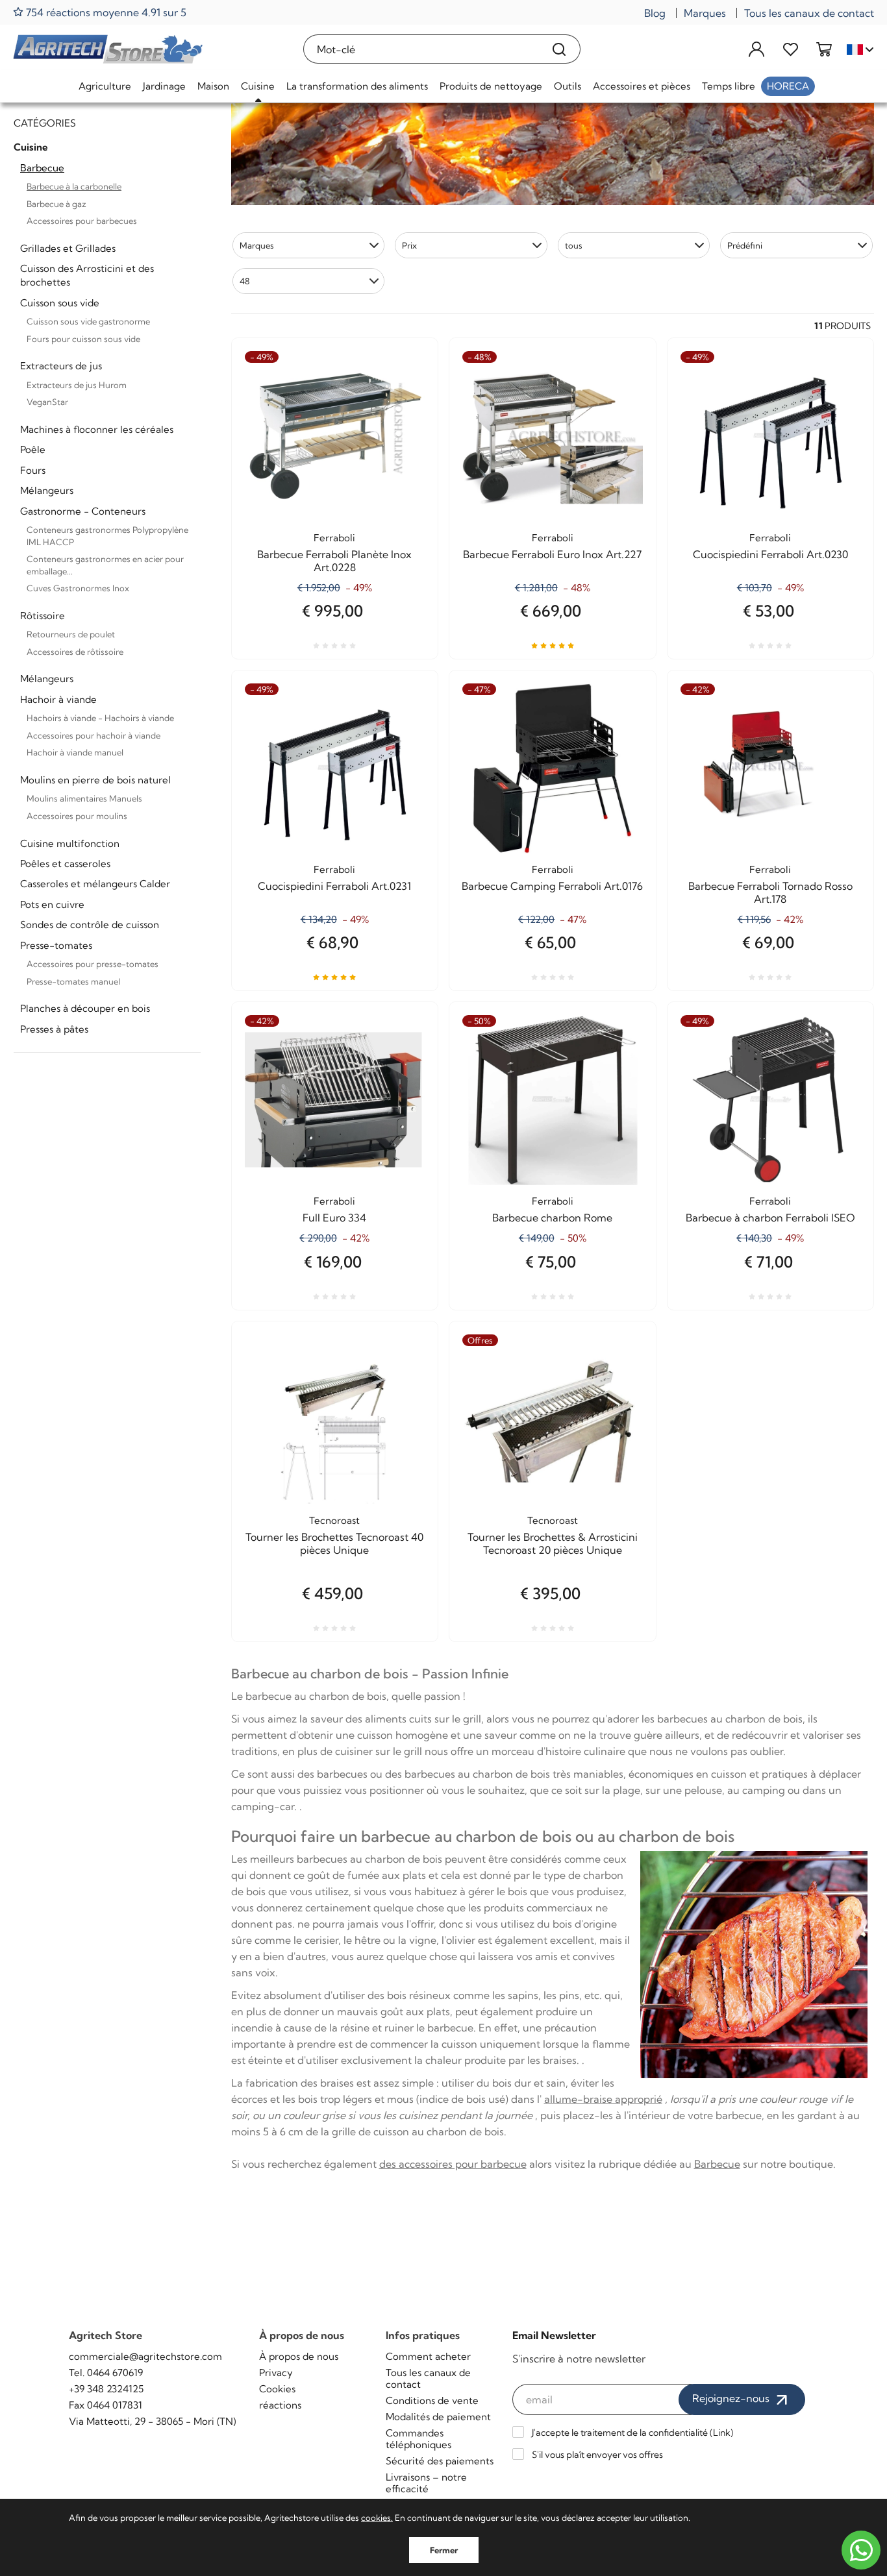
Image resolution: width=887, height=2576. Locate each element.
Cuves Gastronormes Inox (78, 588)
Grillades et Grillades (68, 248)
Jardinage (164, 86)
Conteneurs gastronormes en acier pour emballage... (105, 565)
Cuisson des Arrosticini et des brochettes (87, 275)
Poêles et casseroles (65, 864)
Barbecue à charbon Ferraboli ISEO (770, 1218)
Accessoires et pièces (642, 86)
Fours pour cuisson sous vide (83, 339)
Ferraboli (334, 538)
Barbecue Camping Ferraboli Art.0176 (552, 886)
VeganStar (47, 402)
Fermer (444, 2550)
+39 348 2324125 (106, 2389)
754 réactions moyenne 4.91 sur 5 (105, 12)
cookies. (377, 2518)
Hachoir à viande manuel (75, 752)
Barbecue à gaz (56, 204)
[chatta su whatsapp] (861, 2550)
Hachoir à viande (58, 699)
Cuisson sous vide (60, 303)
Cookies (277, 2389)
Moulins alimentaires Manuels (84, 798)
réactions (280, 2405)
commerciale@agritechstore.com (145, 2356)
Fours (33, 470)
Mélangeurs (47, 490)
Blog (655, 13)
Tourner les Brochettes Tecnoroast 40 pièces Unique (334, 1543)
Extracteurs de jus (61, 366)
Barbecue (42, 168)
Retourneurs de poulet (71, 634)
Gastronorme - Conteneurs (83, 511)
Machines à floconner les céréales (97, 429)
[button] (309, 245)
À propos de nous (299, 2356)
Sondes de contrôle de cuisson (90, 925)
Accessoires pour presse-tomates (93, 964)
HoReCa (788, 86)
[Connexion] (756, 49)
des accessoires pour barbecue (453, 2164)
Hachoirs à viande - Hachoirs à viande (100, 718)
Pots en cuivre (52, 904)
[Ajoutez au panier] (623, 1061)
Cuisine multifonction (70, 843)
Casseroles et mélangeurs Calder (95, 884)
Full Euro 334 (334, 1218)
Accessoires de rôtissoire (75, 652)
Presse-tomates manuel (73, 981)
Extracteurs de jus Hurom (77, 385)
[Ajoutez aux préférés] (405, 397)
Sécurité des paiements (440, 2461)
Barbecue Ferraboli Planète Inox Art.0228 (334, 561)
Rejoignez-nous (732, 2398)
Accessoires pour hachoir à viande (94, 735)
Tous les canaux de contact (809, 13)
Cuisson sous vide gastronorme (88, 321)
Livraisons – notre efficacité (426, 2483)
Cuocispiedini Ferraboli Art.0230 (770, 554)
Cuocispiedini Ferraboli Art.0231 (334, 886)
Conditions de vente (432, 2400)
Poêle (33, 449)
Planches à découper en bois (85, 1008)
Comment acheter (428, 2356)
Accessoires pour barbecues (82, 221)
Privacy (276, 2373)
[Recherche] (559, 49)
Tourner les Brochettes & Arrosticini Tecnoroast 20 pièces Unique (553, 1543)
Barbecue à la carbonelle (74, 186)
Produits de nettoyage (491, 86)
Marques (705, 13)
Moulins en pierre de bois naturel (95, 780)
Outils (568, 86)
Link (722, 2433)
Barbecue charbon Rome (552, 1218)
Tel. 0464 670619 (106, 2373)
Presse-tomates (56, 945)
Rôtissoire (43, 616)
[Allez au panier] (824, 49)
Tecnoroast (334, 1520)
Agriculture (105, 86)
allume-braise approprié (603, 2099)
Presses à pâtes (54, 1029)
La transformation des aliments (357, 86)
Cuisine (258, 86)
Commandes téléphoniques (419, 2439)
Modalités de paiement (438, 2417)
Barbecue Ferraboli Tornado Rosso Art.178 (770, 892)
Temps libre (729, 86)
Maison (213, 86)
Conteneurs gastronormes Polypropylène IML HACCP (107, 536)
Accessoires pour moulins (77, 816)
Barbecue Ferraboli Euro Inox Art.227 (552, 554)
